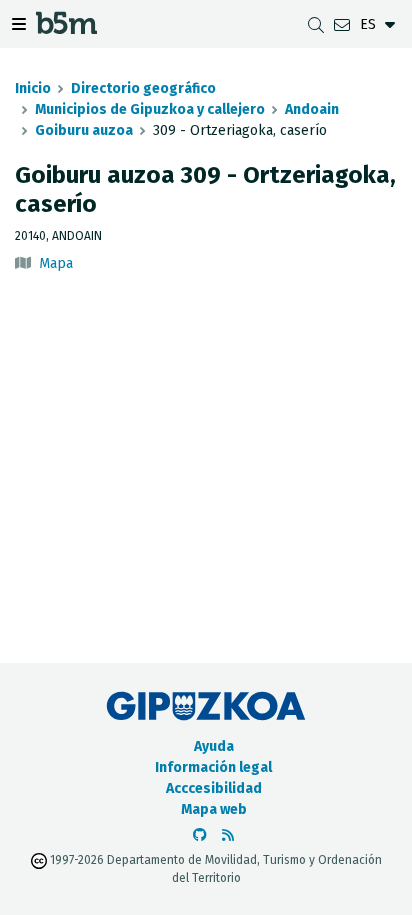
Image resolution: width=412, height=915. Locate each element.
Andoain (312, 109)
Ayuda (214, 746)
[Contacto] (342, 24)
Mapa (56, 263)
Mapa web (214, 809)
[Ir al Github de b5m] (200, 835)
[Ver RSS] (228, 835)
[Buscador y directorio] (316, 24)
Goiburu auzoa (84, 130)
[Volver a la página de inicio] (66, 28)
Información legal (213, 767)
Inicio (33, 88)
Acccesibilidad (214, 788)
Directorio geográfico (143, 88)
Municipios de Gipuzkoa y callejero (150, 109)
